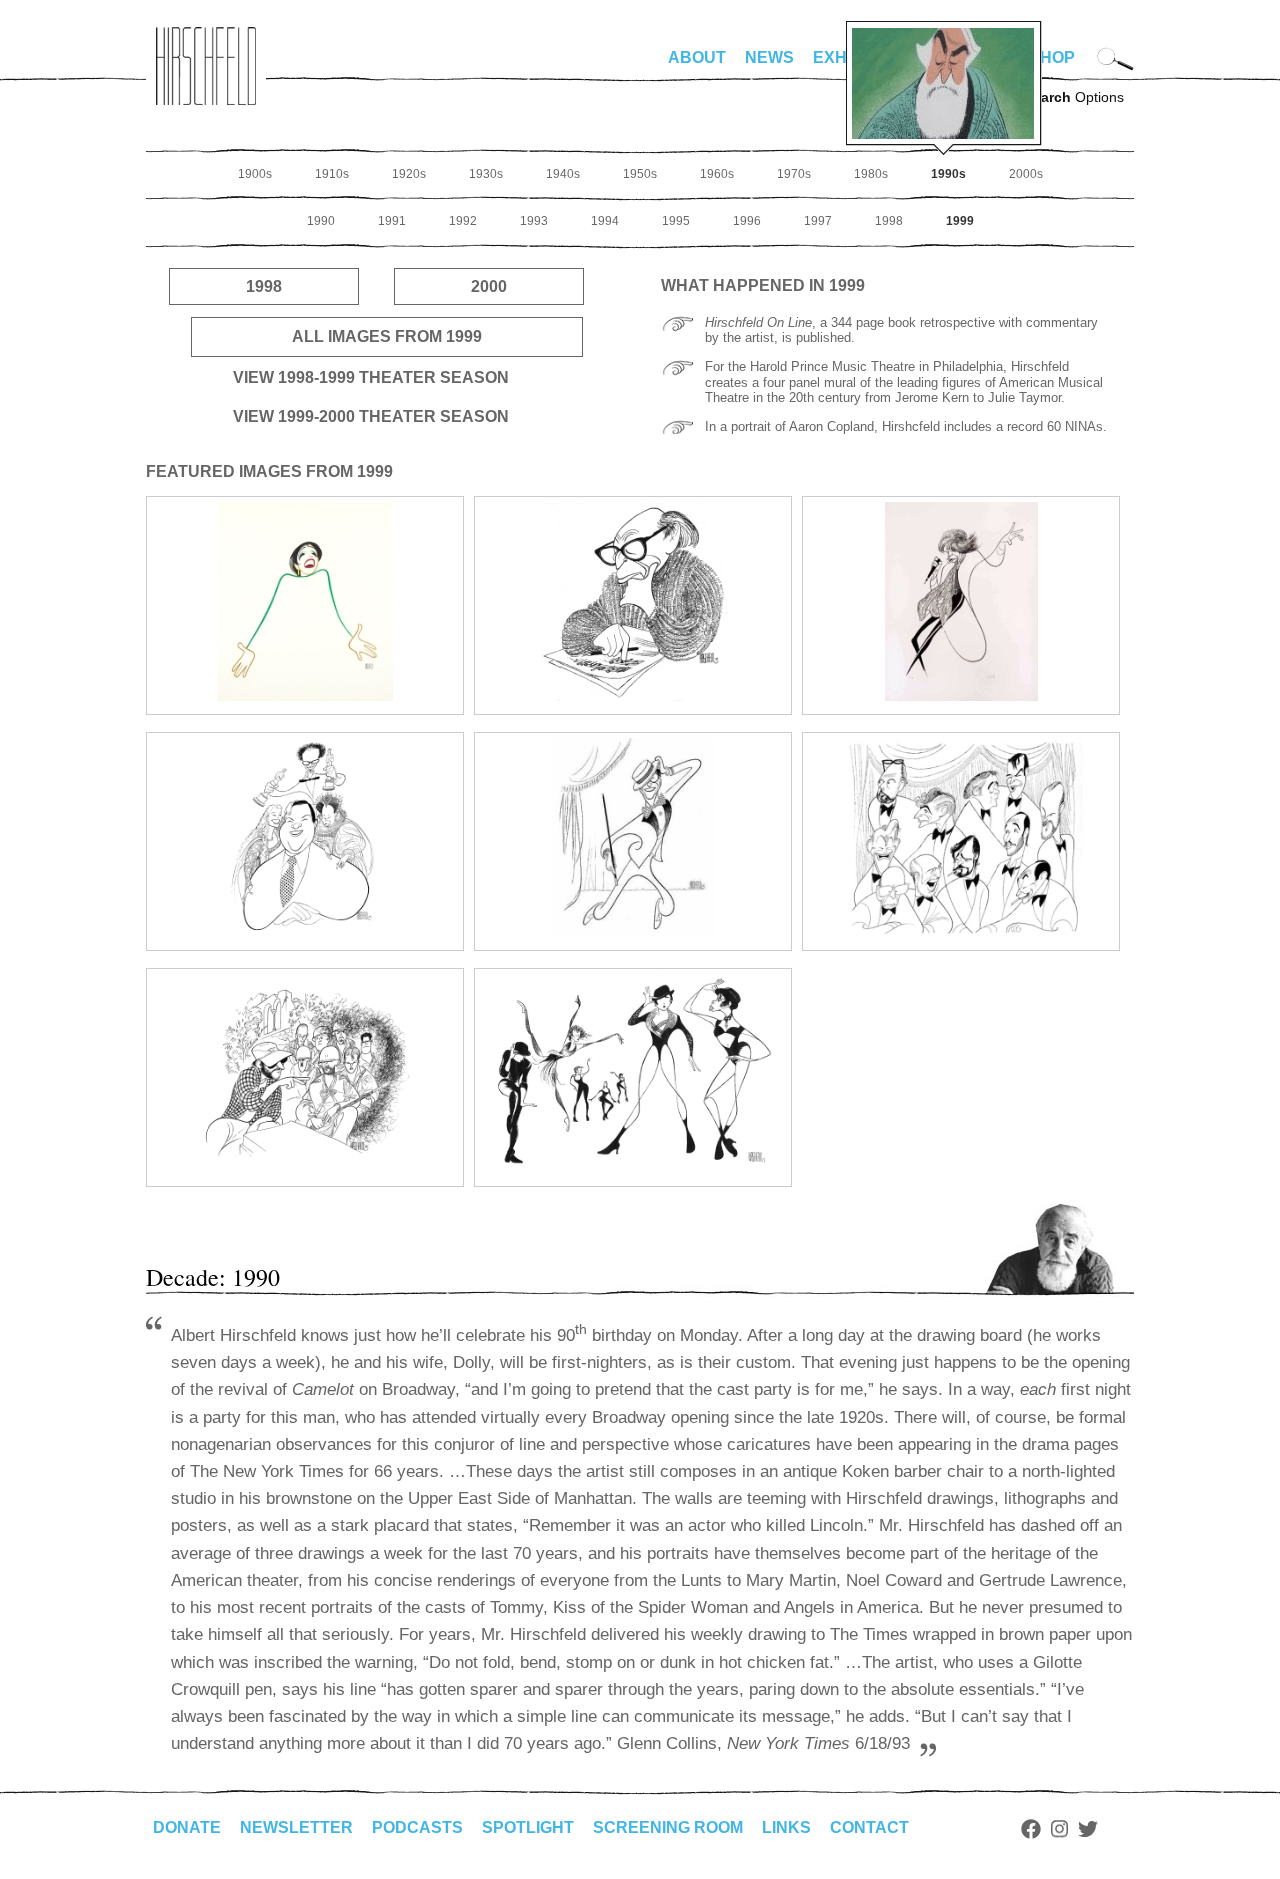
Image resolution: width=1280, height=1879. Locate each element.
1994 (605, 221)
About (697, 57)
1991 (392, 221)
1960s (717, 174)
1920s (409, 174)
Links (786, 1827)
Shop (1052, 57)
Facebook (1031, 1829)
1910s (332, 174)
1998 (889, 221)
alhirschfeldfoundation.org (206, 66)
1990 (321, 221)
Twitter (1088, 1829)
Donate (187, 1827)
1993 (534, 221)
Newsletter (296, 1827)
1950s (640, 174)
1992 (463, 221)
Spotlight (528, 1827)
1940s (563, 174)
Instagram (1059, 1829)
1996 (747, 221)
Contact (869, 1827)
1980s (871, 174)
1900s (255, 174)
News (769, 57)
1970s (794, 174)
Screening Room (668, 1827)
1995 (676, 221)
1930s (486, 174)
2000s (1026, 174)
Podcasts (417, 1827)
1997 (818, 221)
